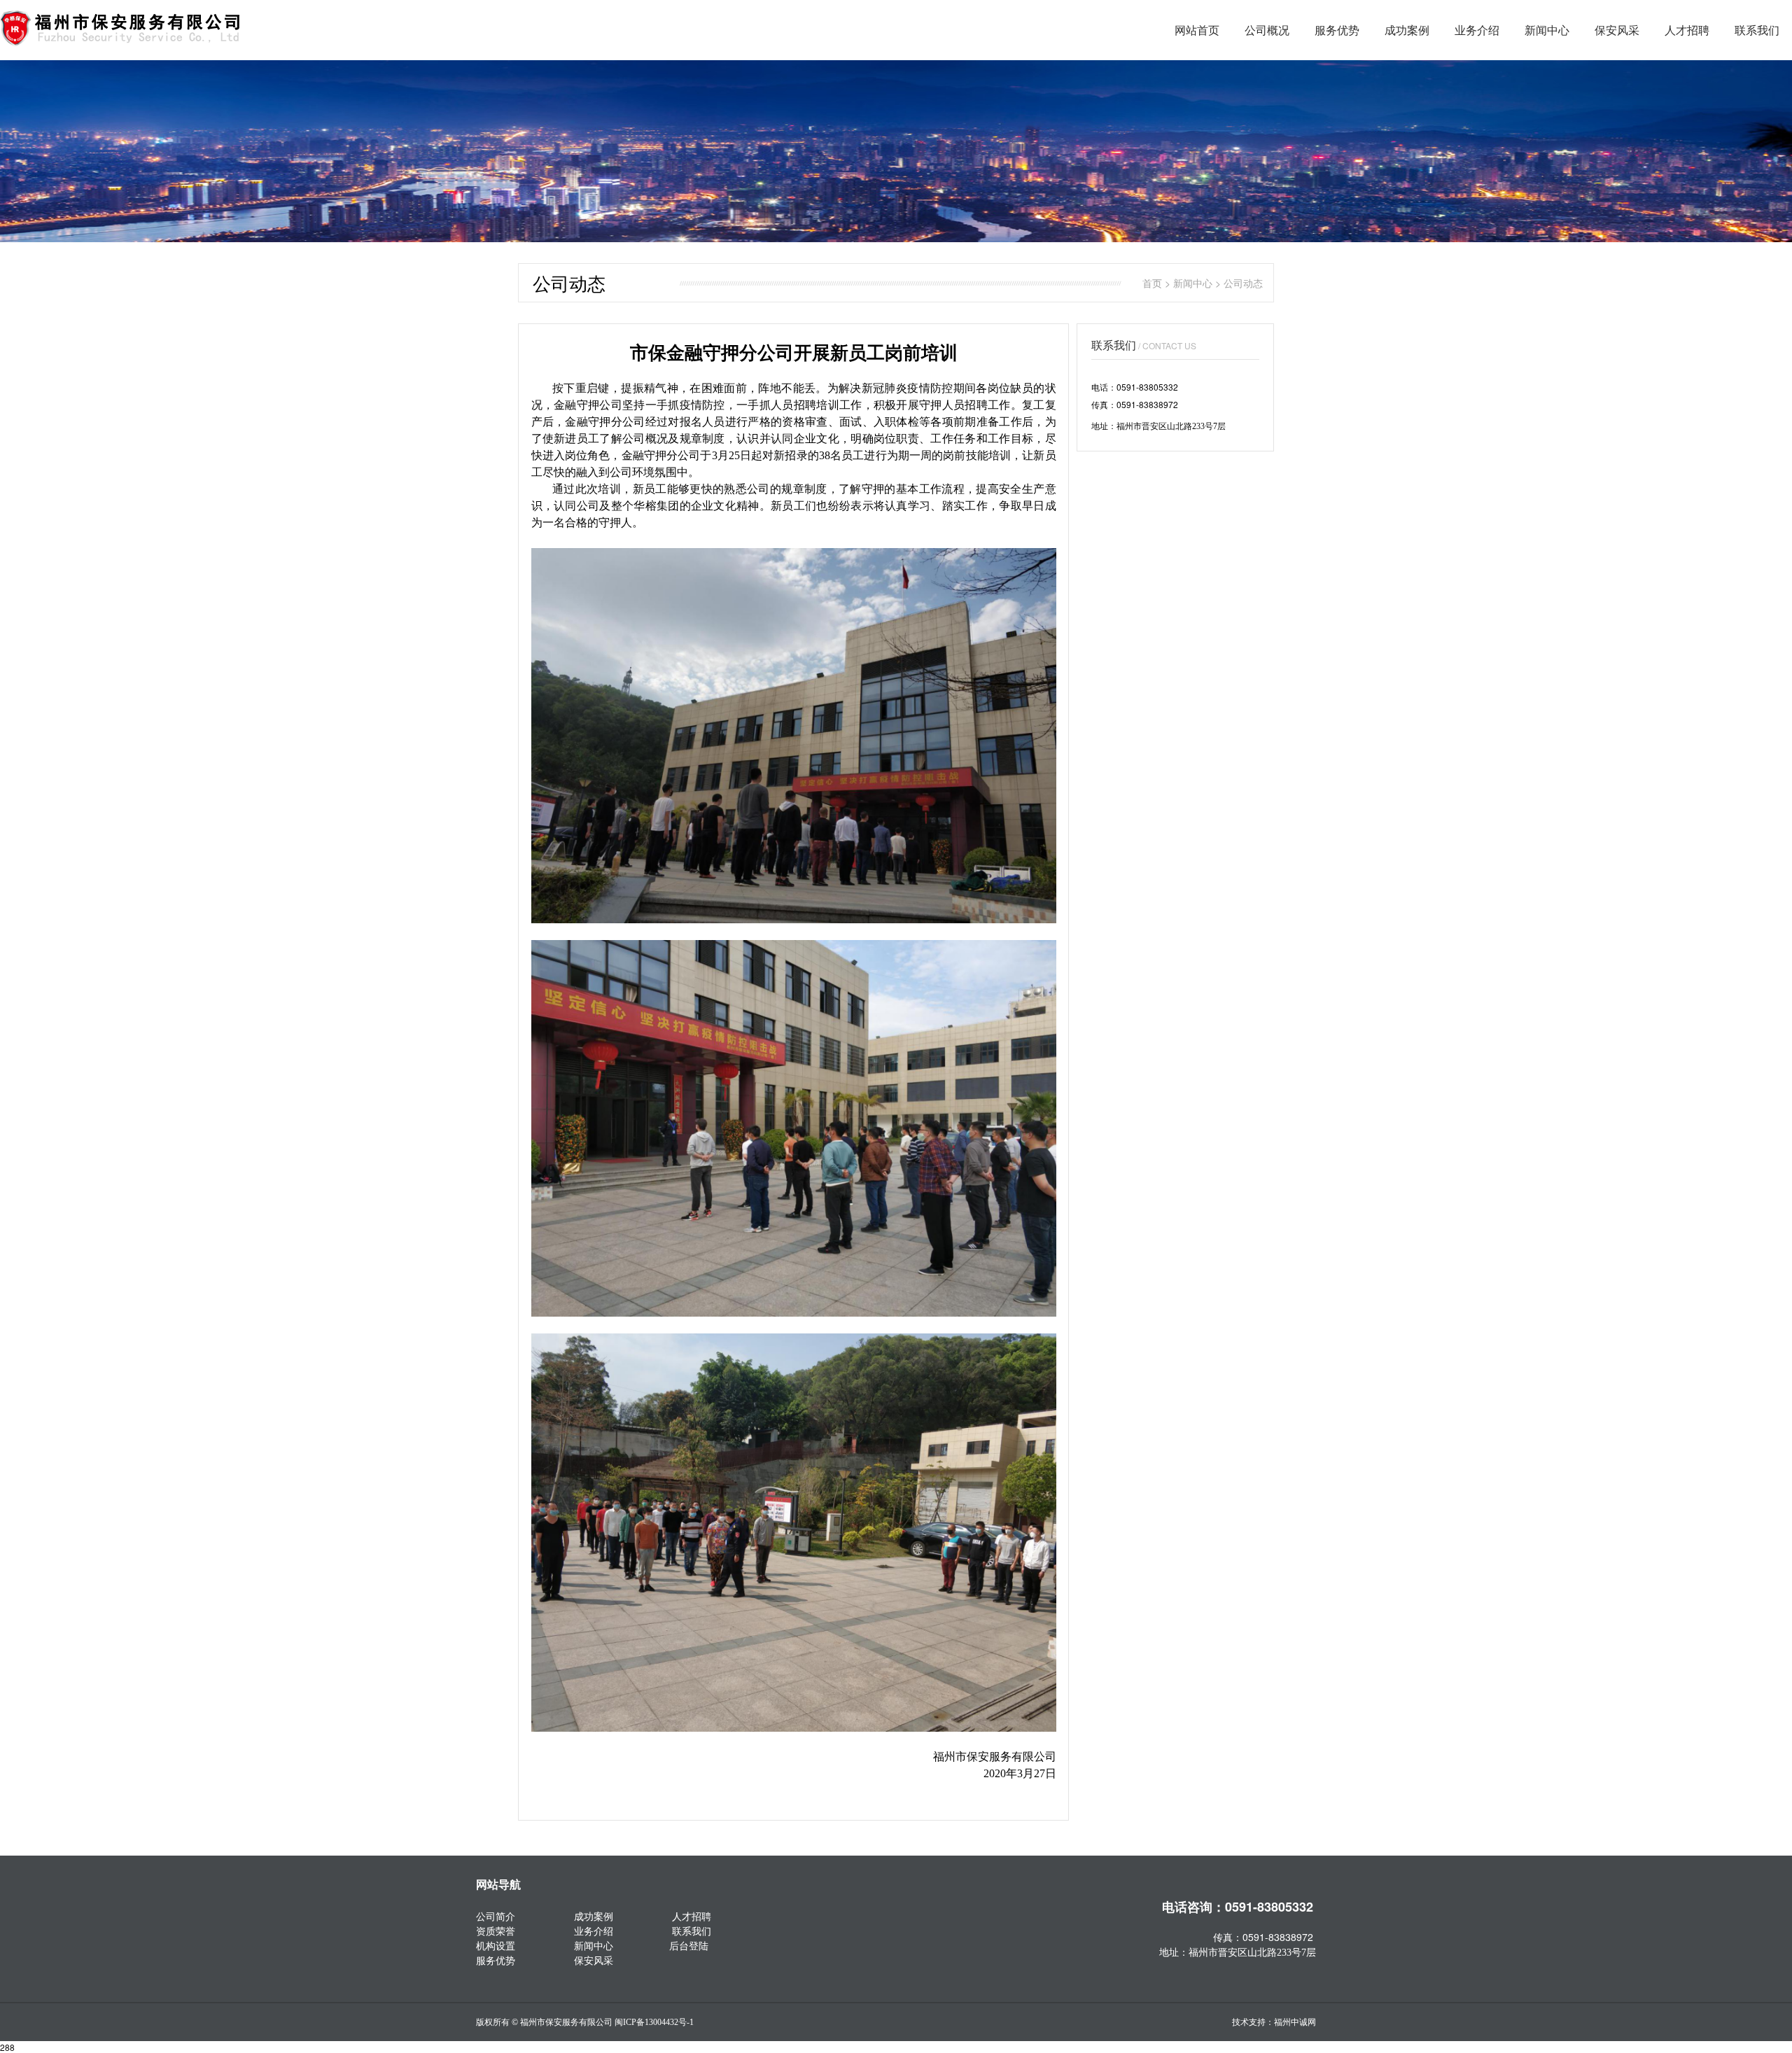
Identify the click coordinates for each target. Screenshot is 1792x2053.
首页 (1152, 283)
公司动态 (1243, 283)
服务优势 (1337, 30)
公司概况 (1267, 30)
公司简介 (496, 1916)
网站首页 (1197, 30)
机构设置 (496, 1945)
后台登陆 (689, 1945)
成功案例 (1407, 30)
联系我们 (1757, 30)
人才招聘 (1687, 30)
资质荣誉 (496, 1931)
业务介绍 (1477, 30)
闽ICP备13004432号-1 (654, 2022)
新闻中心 (1547, 30)
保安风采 (1617, 30)
